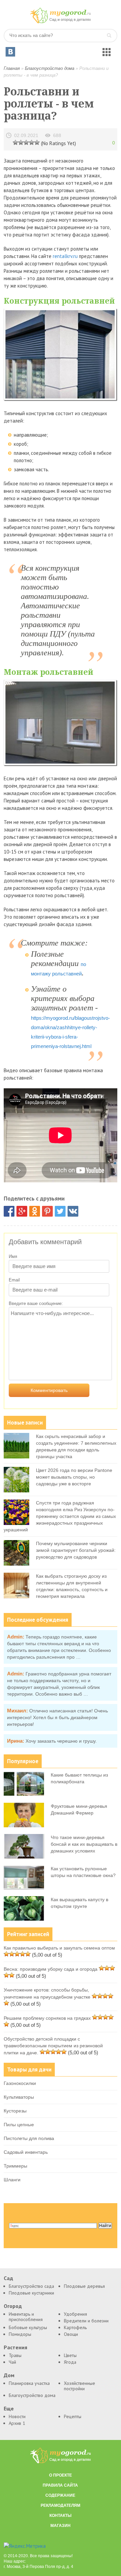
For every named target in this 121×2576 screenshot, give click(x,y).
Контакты (61, 2516)
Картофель (75, 2327)
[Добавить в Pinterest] (47, 1211)
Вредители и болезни (86, 2321)
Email (14, 1280)
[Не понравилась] (15, 142)
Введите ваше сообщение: (36, 1303)
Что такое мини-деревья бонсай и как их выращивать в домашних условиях (84, 1844)
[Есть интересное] (26, 142)
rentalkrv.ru (65, 256)
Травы (15, 2355)
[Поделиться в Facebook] (9, 1211)
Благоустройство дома (50, 68)
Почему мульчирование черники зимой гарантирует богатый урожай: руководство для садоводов (76, 1550)
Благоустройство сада (31, 2286)
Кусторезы (15, 2111)
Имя (13, 1256)
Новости (17, 2416)
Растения (15, 2347)
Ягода (70, 2362)
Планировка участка (29, 2383)
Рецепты (73, 2416)
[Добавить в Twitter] (60, 1211)
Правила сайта (60, 2485)
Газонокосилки (20, 2083)
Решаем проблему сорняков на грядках (47, 2018)
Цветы (70, 2355)
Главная (12, 68)
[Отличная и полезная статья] (37, 142)
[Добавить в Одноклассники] (35, 1211)
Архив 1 (17, 2423)
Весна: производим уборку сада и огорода (51, 1969)
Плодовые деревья (84, 2286)
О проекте (61, 2475)
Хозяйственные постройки (79, 2386)
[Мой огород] (61, 22)
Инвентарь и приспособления (26, 2317)
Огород (13, 2306)
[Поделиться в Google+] (22, 1211)
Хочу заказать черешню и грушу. (61, 1741)
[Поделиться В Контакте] (73, 1211)
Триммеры (15, 2166)
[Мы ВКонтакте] (10, 52)
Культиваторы (19, 2097)
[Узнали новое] (32, 142)
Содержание (60, 2495)
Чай (12, 2362)
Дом (9, 2375)
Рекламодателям (61, 2505)
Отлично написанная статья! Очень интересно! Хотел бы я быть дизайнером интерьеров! (57, 1717)
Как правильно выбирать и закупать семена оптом (59, 1948)
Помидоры (20, 2334)
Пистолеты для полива (29, 2138)
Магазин (61, 2526)
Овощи (71, 2334)
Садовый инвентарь (26, 2152)
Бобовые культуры (28, 2327)
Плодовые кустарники (31, 2293)
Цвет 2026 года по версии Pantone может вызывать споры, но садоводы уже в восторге (74, 1477)
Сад (8, 2278)
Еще (9, 2409)
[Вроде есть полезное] (21, 142)
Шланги (12, 2180)
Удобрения (75, 2314)
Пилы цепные (19, 2125)
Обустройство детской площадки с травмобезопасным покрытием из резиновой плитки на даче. (53, 2046)
